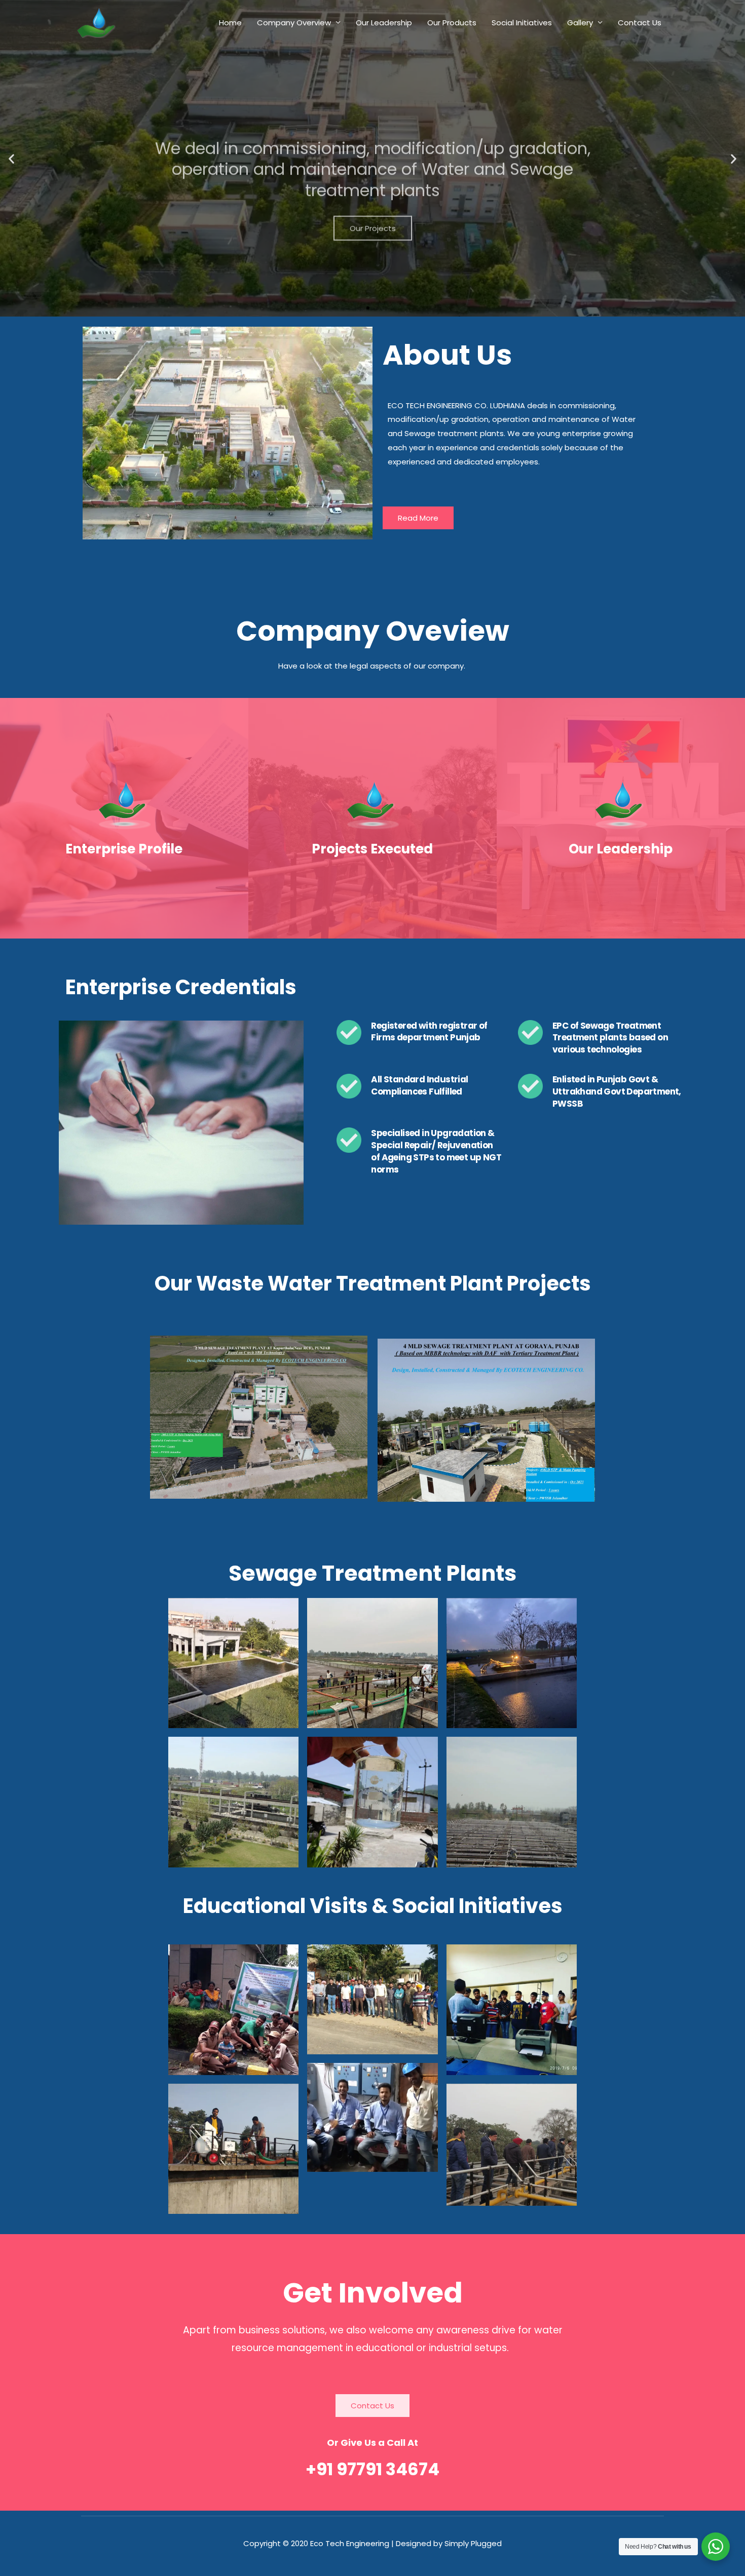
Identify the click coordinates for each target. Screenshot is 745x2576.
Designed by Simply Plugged (449, 2543)
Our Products (452, 23)
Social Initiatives (522, 23)
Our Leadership (384, 23)
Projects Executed (372, 849)
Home (230, 23)
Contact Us (640, 23)
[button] (11, 158)
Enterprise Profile (124, 849)
